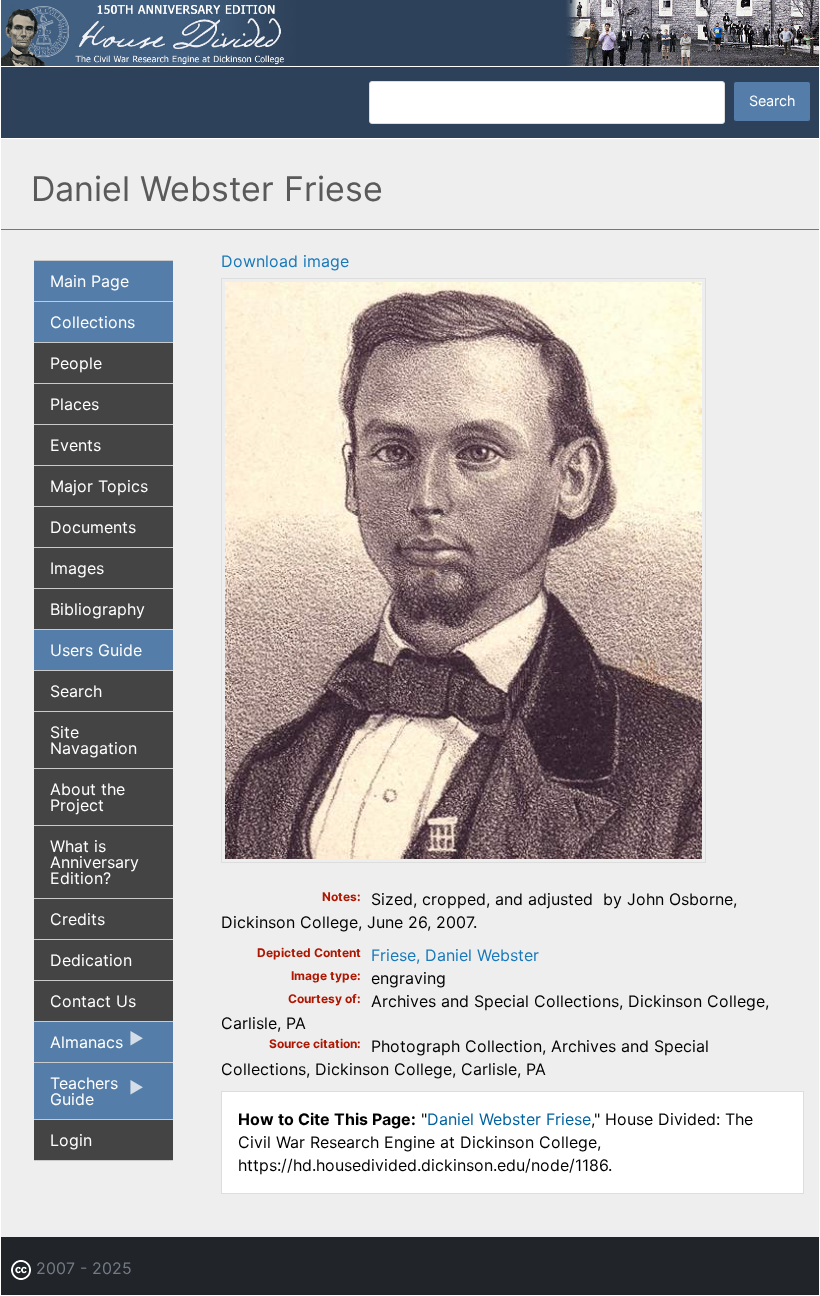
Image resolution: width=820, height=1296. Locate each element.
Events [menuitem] (75, 445)
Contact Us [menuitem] (93, 1001)
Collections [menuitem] (92, 322)
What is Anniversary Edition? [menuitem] (94, 862)
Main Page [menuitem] (89, 281)
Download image (285, 261)
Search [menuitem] (76, 691)
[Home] (410, 31)
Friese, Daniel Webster (455, 955)
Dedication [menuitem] (91, 960)
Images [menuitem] (77, 568)
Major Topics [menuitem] (99, 486)
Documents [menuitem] (93, 527)
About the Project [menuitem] (87, 797)
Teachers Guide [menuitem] (76, 1096)
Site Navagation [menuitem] (93, 740)
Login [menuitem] (71, 1140)
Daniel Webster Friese (509, 1119)
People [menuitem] (76, 363)
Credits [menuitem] (77, 919)
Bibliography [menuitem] (97, 609)
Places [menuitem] (74, 404)
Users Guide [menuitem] (96, 650)
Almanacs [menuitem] (78, 1047)
